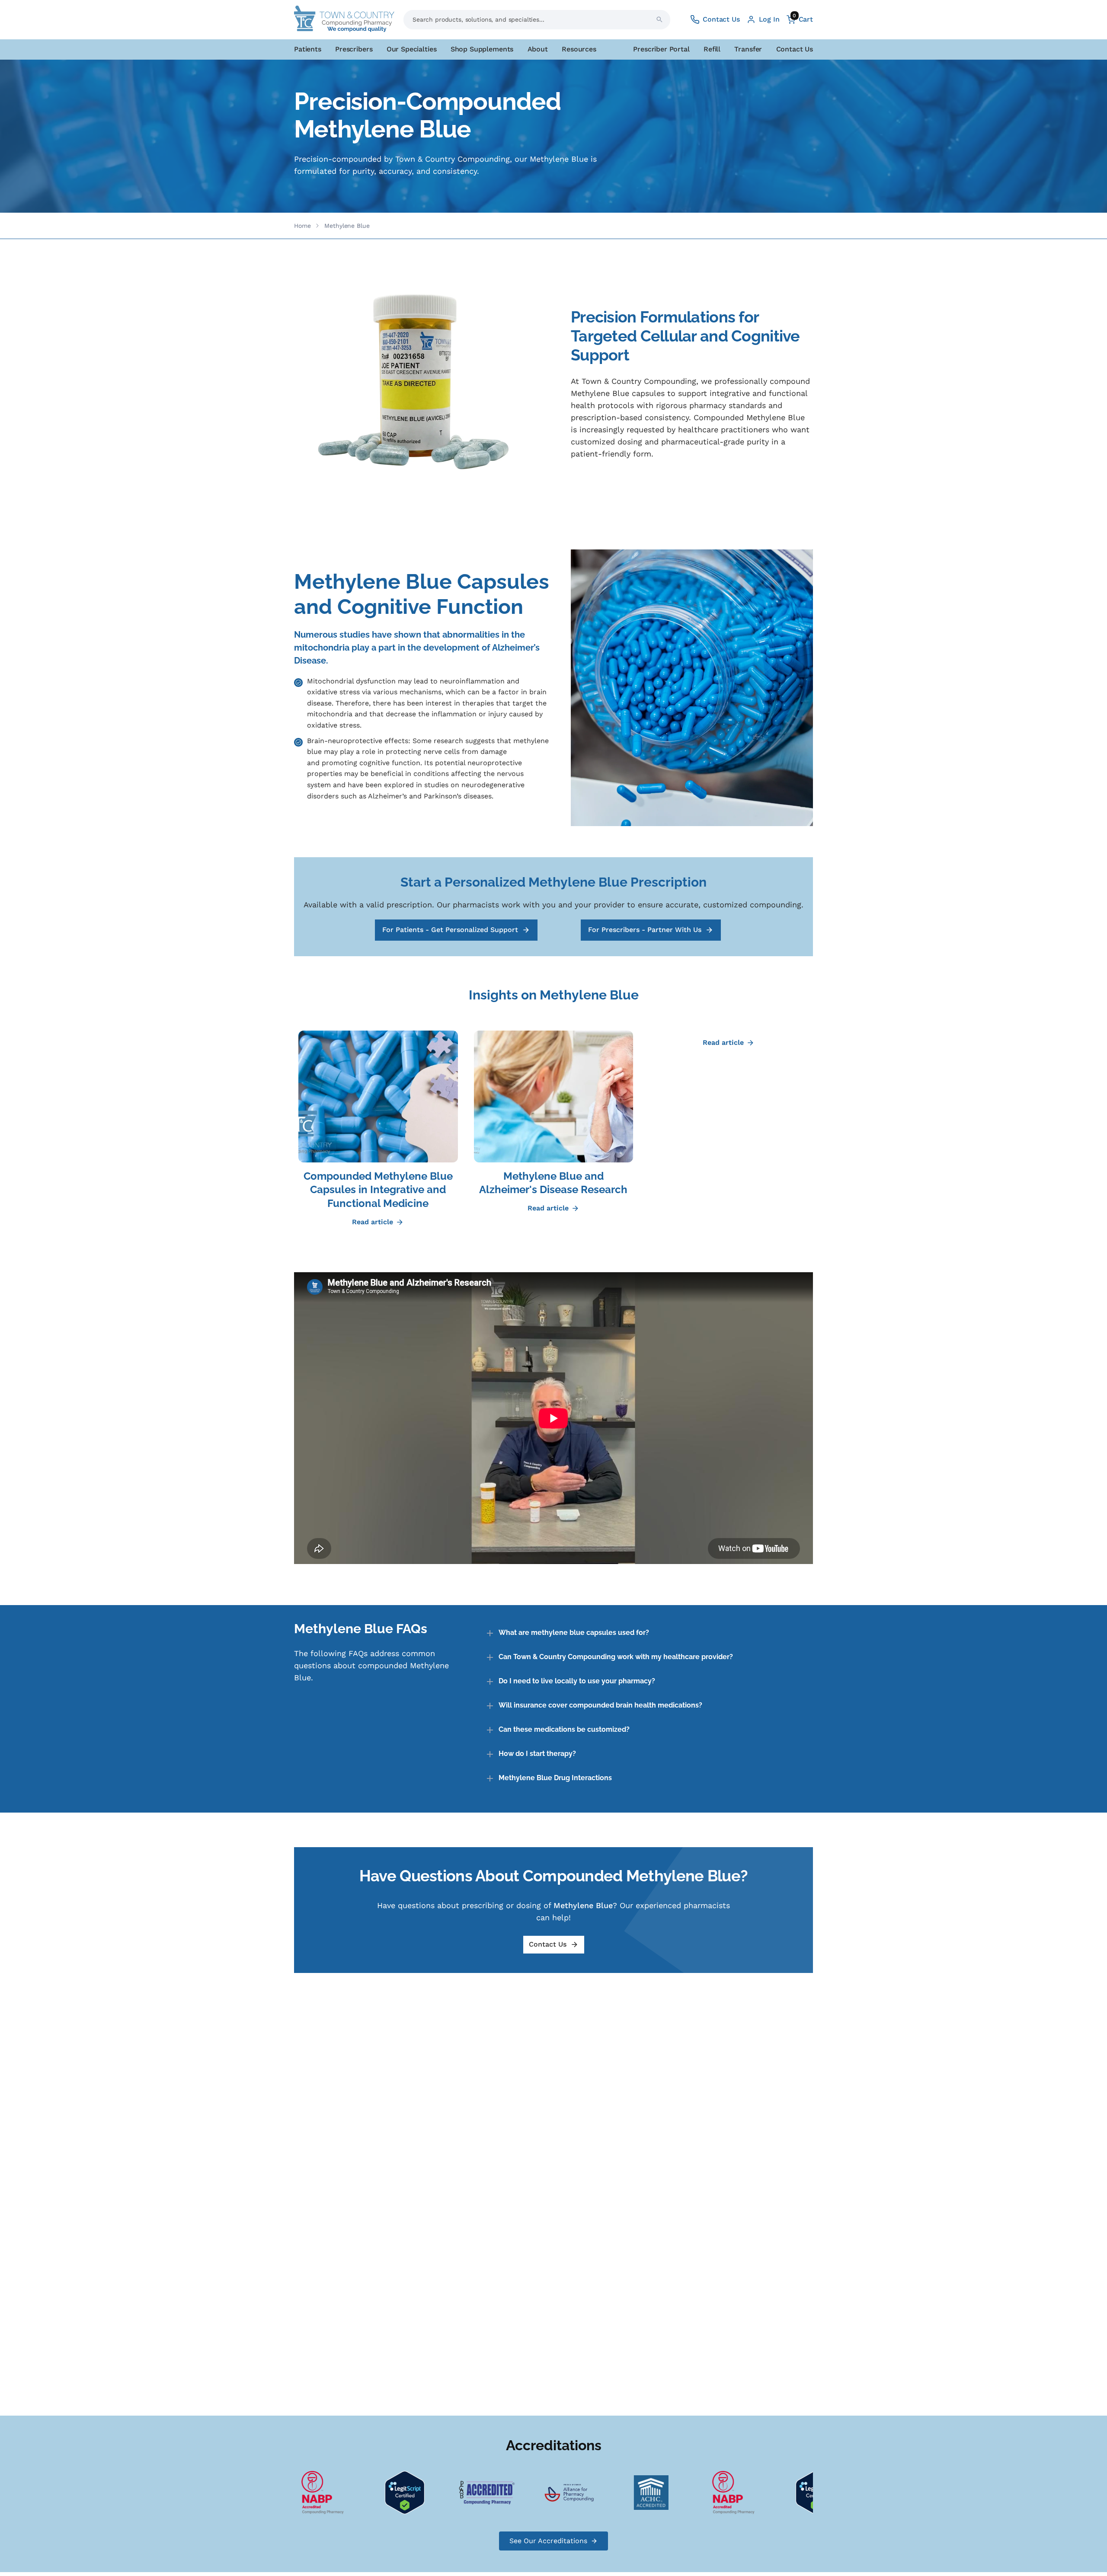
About (538, 49)
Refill (712, 49)
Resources (579, 49)
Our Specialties (412, 49)
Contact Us (795, 49)
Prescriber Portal (661, 49)
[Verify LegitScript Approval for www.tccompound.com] (355, 2492)
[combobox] (537, 20)
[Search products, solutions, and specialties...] (659, 19)
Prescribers (354, 49)
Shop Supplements (482, 49)
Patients (308, 49)
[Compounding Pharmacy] (684, 2492)
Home (302, 226)
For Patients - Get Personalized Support (450, 930)
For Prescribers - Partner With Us (645, 930)
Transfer (748, 49)
